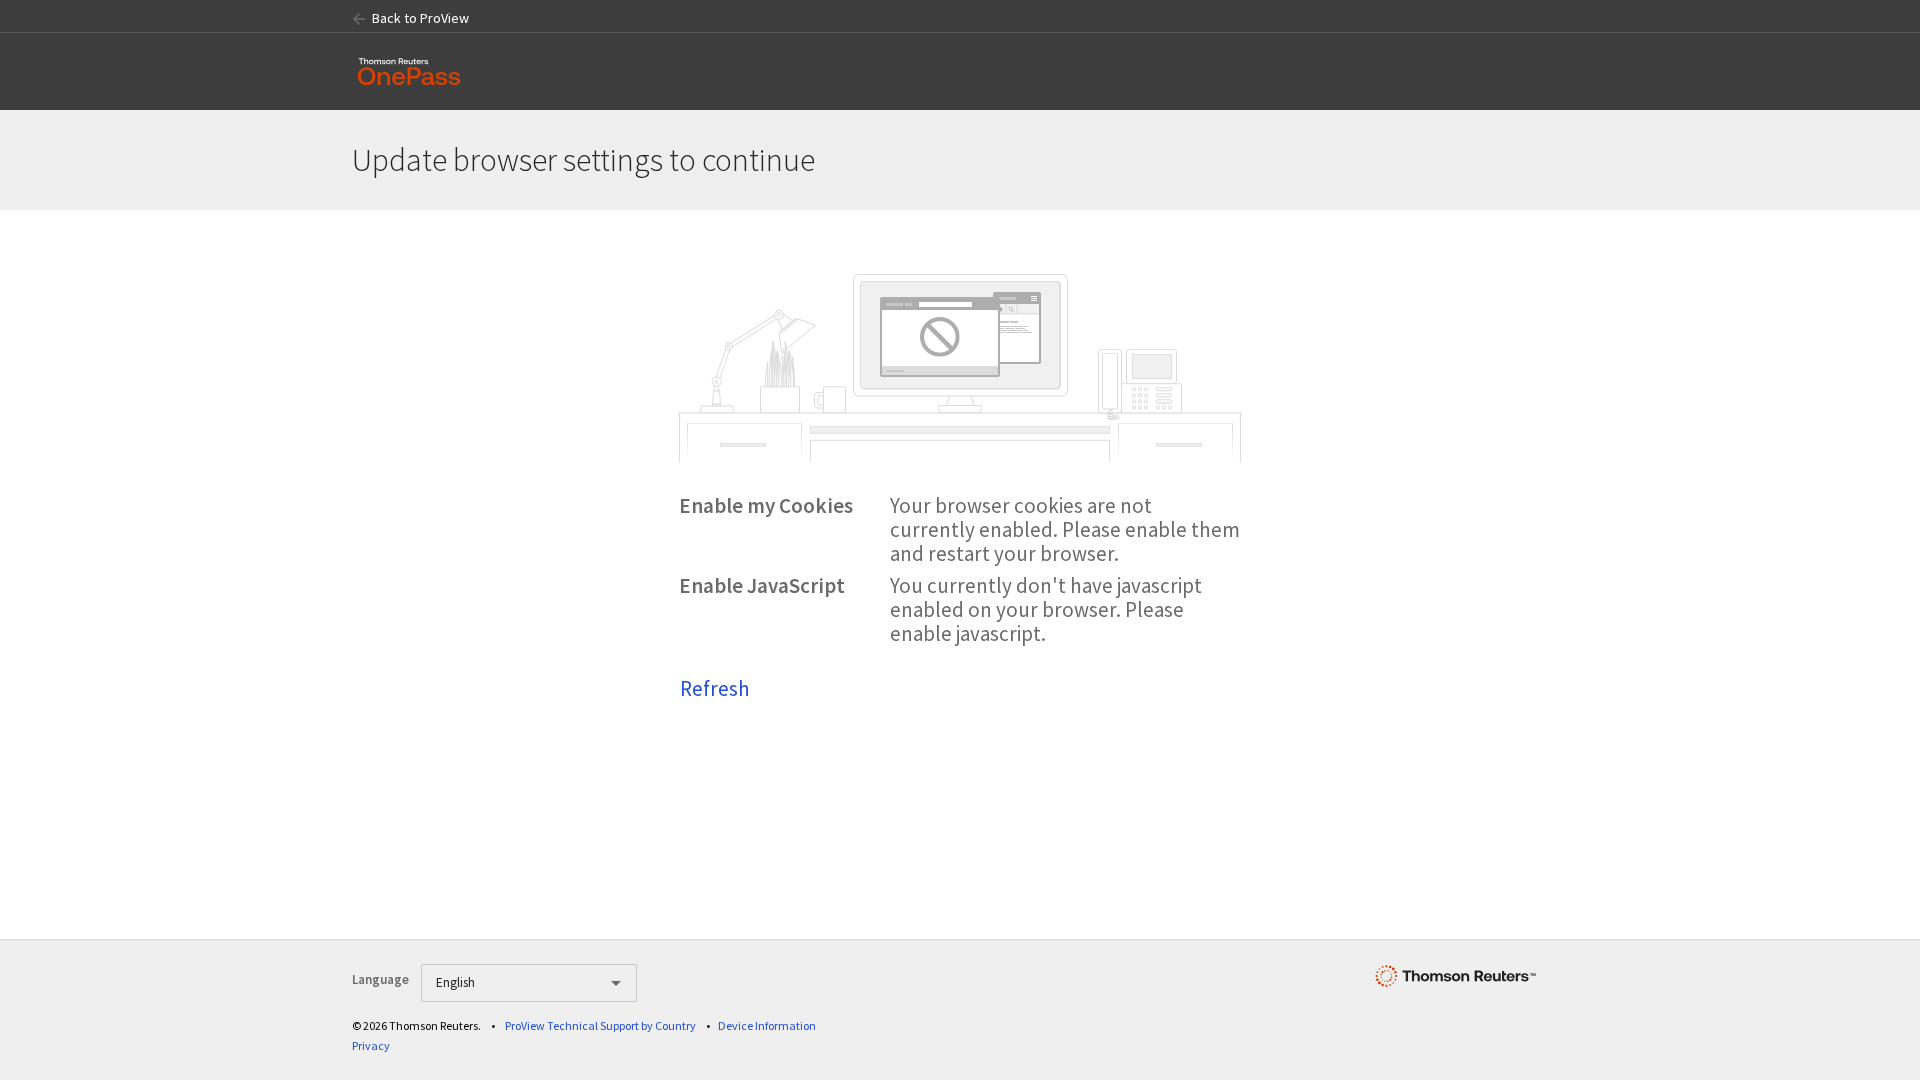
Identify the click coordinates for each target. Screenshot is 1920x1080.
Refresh (715, 688)
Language (380, 979)
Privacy (371, 1045)
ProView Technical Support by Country (600, 1025)
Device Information (767, 1025)
